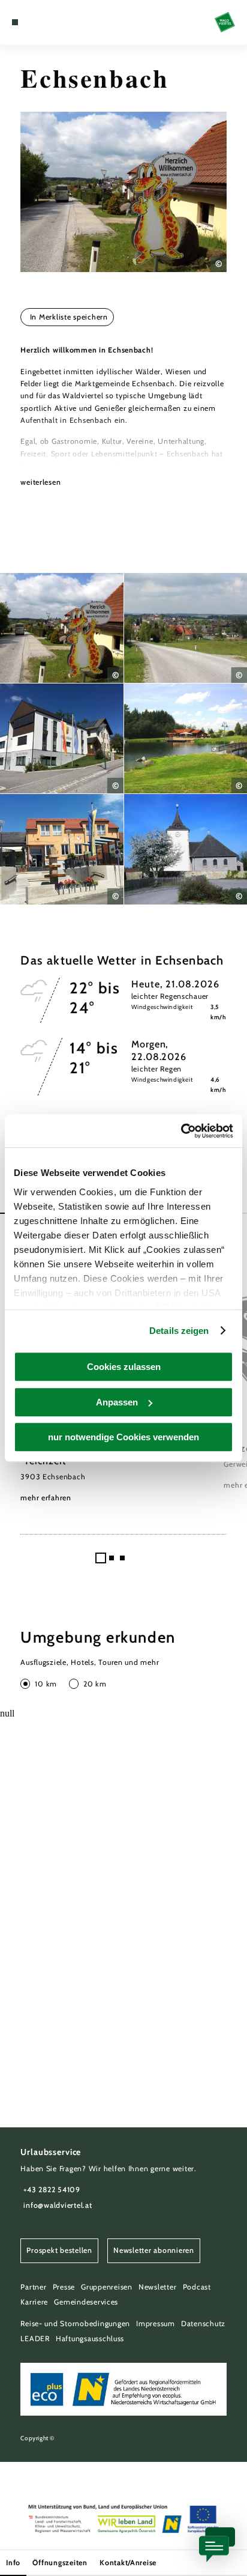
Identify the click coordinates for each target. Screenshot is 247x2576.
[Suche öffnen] (52, 22)
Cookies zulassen (124, 1367)
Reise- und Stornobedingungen (75, 2323)
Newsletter (157, 2287)
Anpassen (117, 1402)
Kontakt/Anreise (128, 2562)
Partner (33, 2287)
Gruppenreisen (107, 2287)
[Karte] (34, 22)
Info (13, 2562)
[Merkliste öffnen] (43, 22)
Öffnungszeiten (60, 2562)
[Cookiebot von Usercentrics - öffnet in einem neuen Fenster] (181, 1131)
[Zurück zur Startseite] (225, 22)
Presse (64, 2287)
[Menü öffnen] (15, 22)
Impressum (156, 2323)
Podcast (197, 2287)
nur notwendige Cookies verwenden (123, 1437)
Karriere (34, 2302)
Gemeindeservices (86, 2302)
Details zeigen (179, 1331)
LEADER (35, 2338)
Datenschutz (203, 2323)
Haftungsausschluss (90, 2338)
